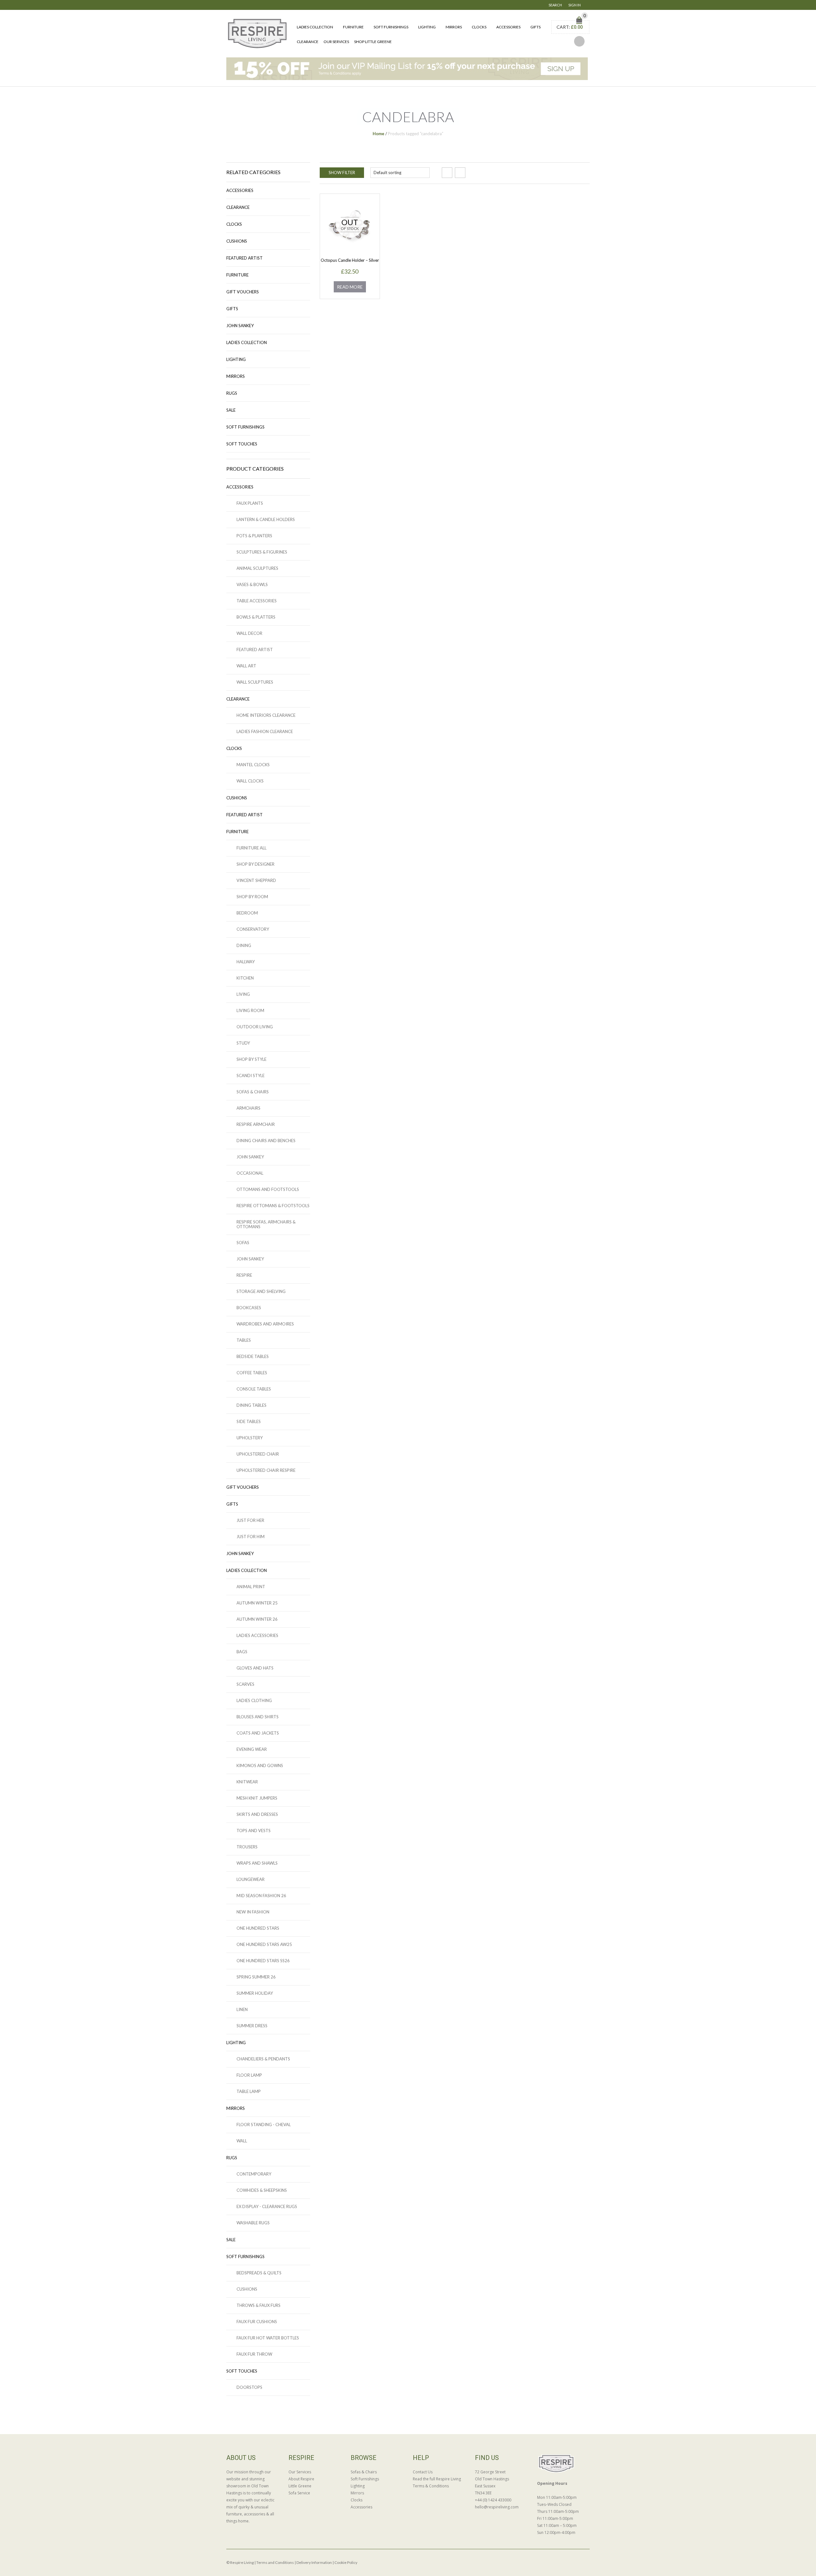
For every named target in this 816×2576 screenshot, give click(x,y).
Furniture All (251, 848)
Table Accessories (257, 601)
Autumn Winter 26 (257, 1619)
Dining (244, 945)
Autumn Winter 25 (257, 1603)
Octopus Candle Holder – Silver (350, 260)
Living (243, 994)
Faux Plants (250, 503)
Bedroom (247, 913)
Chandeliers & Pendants (263, 2059)
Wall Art (246, 666)
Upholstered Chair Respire (266, 1470)
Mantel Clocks (253, 765)
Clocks (479, 27)
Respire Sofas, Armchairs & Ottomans (266, 1224)
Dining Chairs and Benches (266, 1141)
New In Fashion (253, 1912)
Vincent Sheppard (256, 880)
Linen (242, 2009)
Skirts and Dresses (257, 1814)
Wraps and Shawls (257, 1863)
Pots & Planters (254, 536)
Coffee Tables (252, 1373)
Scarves (245, 1684)
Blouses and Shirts (258, 1717)
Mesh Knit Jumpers (257, 1798)
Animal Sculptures (257, 568)
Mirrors (454, 27)
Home (379, 134)
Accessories (508, 27)
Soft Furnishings (391, 27)
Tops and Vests (254, 1831)
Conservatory (253, 929)
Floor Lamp (249, 2075)
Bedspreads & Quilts (259, 2273)
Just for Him (251, 1537)
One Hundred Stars (258, 1928)
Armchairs (248, 1108)
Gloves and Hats (255, 1668)
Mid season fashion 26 (261, 1896)
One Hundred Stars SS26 (263, 1961)
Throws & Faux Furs (259, 2305)
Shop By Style (251, 1059)
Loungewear (251, 1879)
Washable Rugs (253, 2223)
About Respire (301, 2479)
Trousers (247, 1847)
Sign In (575, 5)
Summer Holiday (255, 1993)
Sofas (243, 1243)
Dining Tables (251, 1405)
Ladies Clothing (254, 1700)
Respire (244, 1275)
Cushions (237, 241)
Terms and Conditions (275, 2562)
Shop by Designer (255, 864)
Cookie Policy (346, 2562)
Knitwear (247, 1782)
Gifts (535, 27)
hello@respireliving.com (497, 2507)
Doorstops (249, 2387)
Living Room (250, 1010)
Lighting (427, 27)
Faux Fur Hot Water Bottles (268, 2338)
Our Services (336, 42)
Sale (231, 410)
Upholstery (250, 1438)
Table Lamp (249, 2091)
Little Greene (300, 2486)
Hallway (246, 962)
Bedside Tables (253, 1356)
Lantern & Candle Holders (266, 519)
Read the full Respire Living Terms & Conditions (437, 2482)
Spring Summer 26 (256, 1977)
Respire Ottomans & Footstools (273, 1206)
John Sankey (240, 326)
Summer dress (252, 2026)
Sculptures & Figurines (262, 552)
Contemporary (254, 2174)
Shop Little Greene (373, 42)
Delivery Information (314, 2562)
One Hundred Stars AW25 (264, 1944)
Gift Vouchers (243, 292)
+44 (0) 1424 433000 (493, 2500)
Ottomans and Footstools (268, 1189)
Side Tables (249, 1421)
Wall (242, 2141)
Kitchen (245, 978)
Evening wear (252, 1749)
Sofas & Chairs (253, 1092)
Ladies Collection (315, 27)
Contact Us (423, 2472)
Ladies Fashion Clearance (265, 731)
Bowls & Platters (256, 617)
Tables (244, 1340)
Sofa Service (299, 2493)
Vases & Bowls (252, 584)
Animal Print (251, 1587)
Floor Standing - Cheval (264, 2125)
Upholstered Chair (258, 1454)
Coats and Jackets (258, 1733)
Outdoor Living (255, 1027)
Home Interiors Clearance (266, 715)
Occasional (250, 1173)
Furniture (353, 27)
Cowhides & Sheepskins (262, 2190)
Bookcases (249, 1308)
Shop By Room (252, 897)
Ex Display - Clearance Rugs (267, 2206)
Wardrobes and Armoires (265, 1324)
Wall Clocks (250, 781)
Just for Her (250, 1520)
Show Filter (342, 172)
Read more (350, 287)
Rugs (232, 393)
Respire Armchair (256, 1124)
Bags (242, 1652)
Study (243, 1043)
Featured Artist (244, 258)
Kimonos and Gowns (260, 1765)
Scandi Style (251, 1075)
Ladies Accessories (257, 1635)
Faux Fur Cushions (257, 2322)
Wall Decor (249, 633)
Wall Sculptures (255, 682)
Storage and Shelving (261, 1291)
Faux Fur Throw (254, 2354)
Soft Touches (242, 444)
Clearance (308, 42)
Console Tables (254, 1389)
